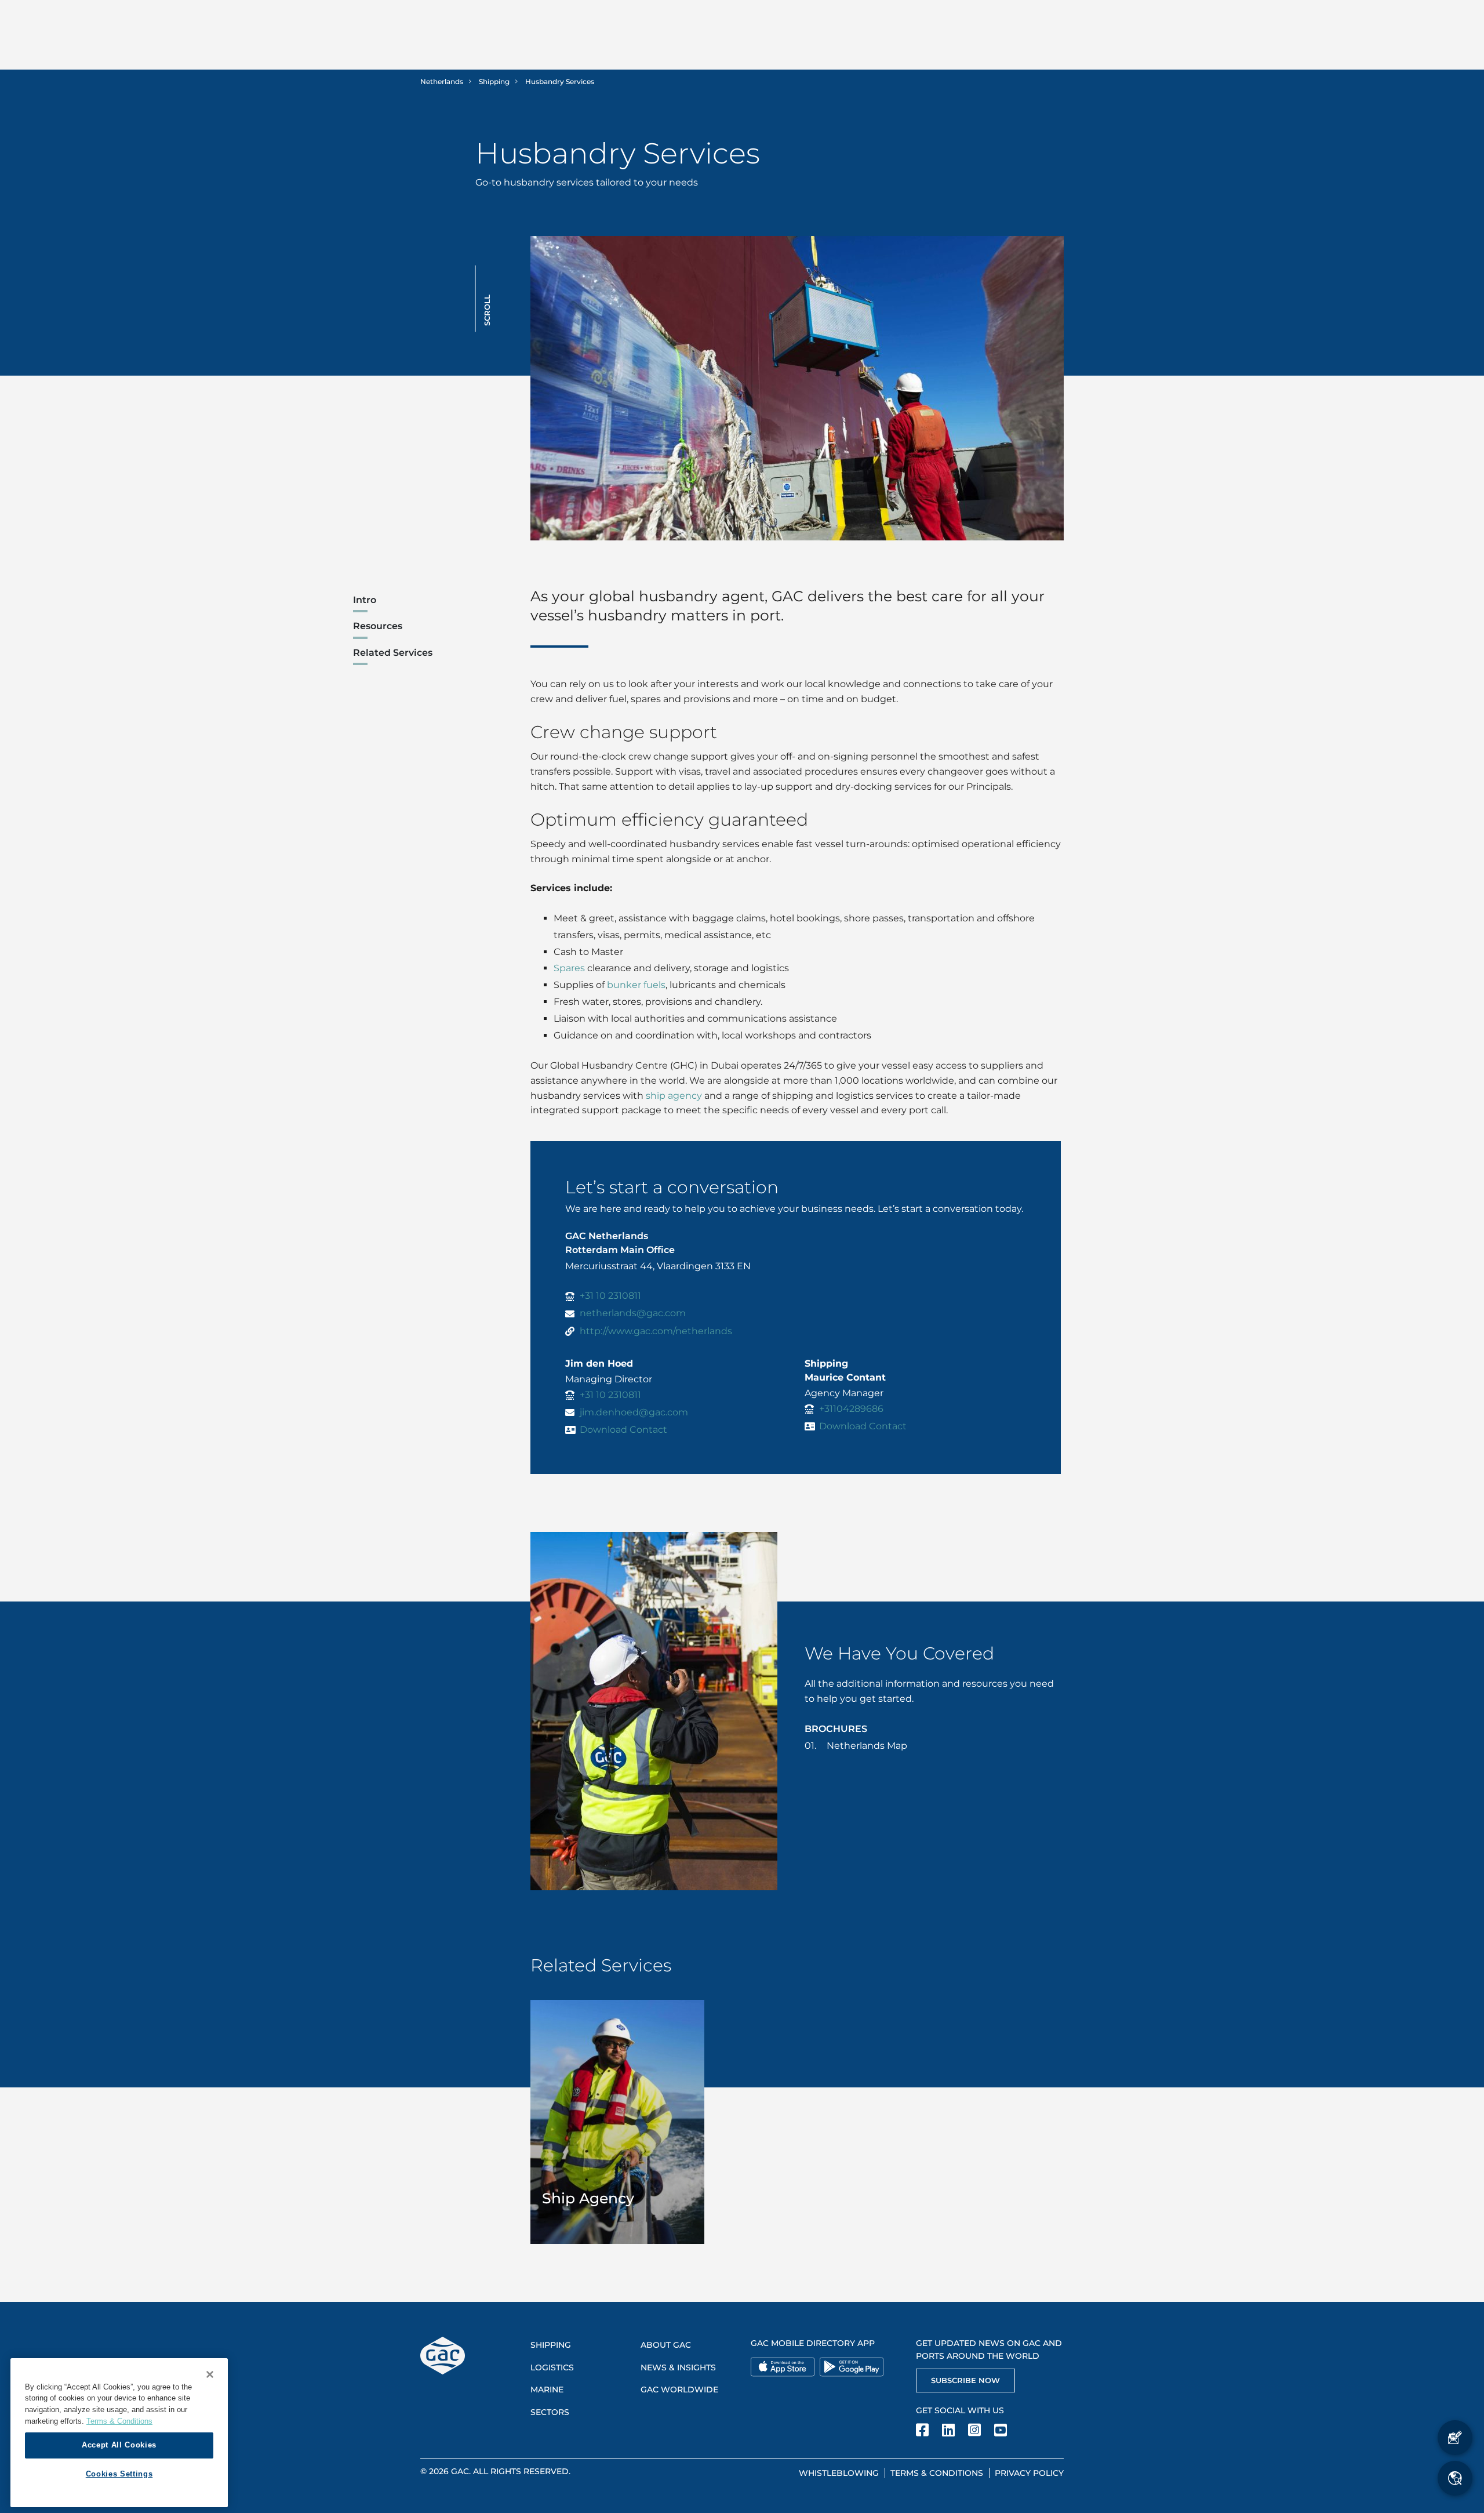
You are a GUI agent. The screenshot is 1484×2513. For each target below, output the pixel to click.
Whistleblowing (839, 2473)
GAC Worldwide (679, 2389)
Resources (378, 626)
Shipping (494, 81)
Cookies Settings (119, 2474)
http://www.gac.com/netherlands (656, 1331)
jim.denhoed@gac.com (634, 1412)
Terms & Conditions (937, 2473)
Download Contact (623, 1430)
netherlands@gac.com (633, 1313)
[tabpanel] (618, 2122)
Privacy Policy (1029, 2473)
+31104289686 (851, 1409)
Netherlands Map (867, 1746)
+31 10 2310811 (610, 1296)
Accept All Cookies (119, 2445)
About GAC (666, 2345)
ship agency (674, 1096)
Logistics (552, 2367)
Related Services (393, 653)
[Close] (210, 2374)
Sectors (550, 2412)
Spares (569, 968)
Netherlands (442, 81)
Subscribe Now (965, 2380)
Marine (547, 2389)
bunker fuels (636, 985)
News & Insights (678, 2367)
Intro (365, 600)
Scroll (487, 310)
